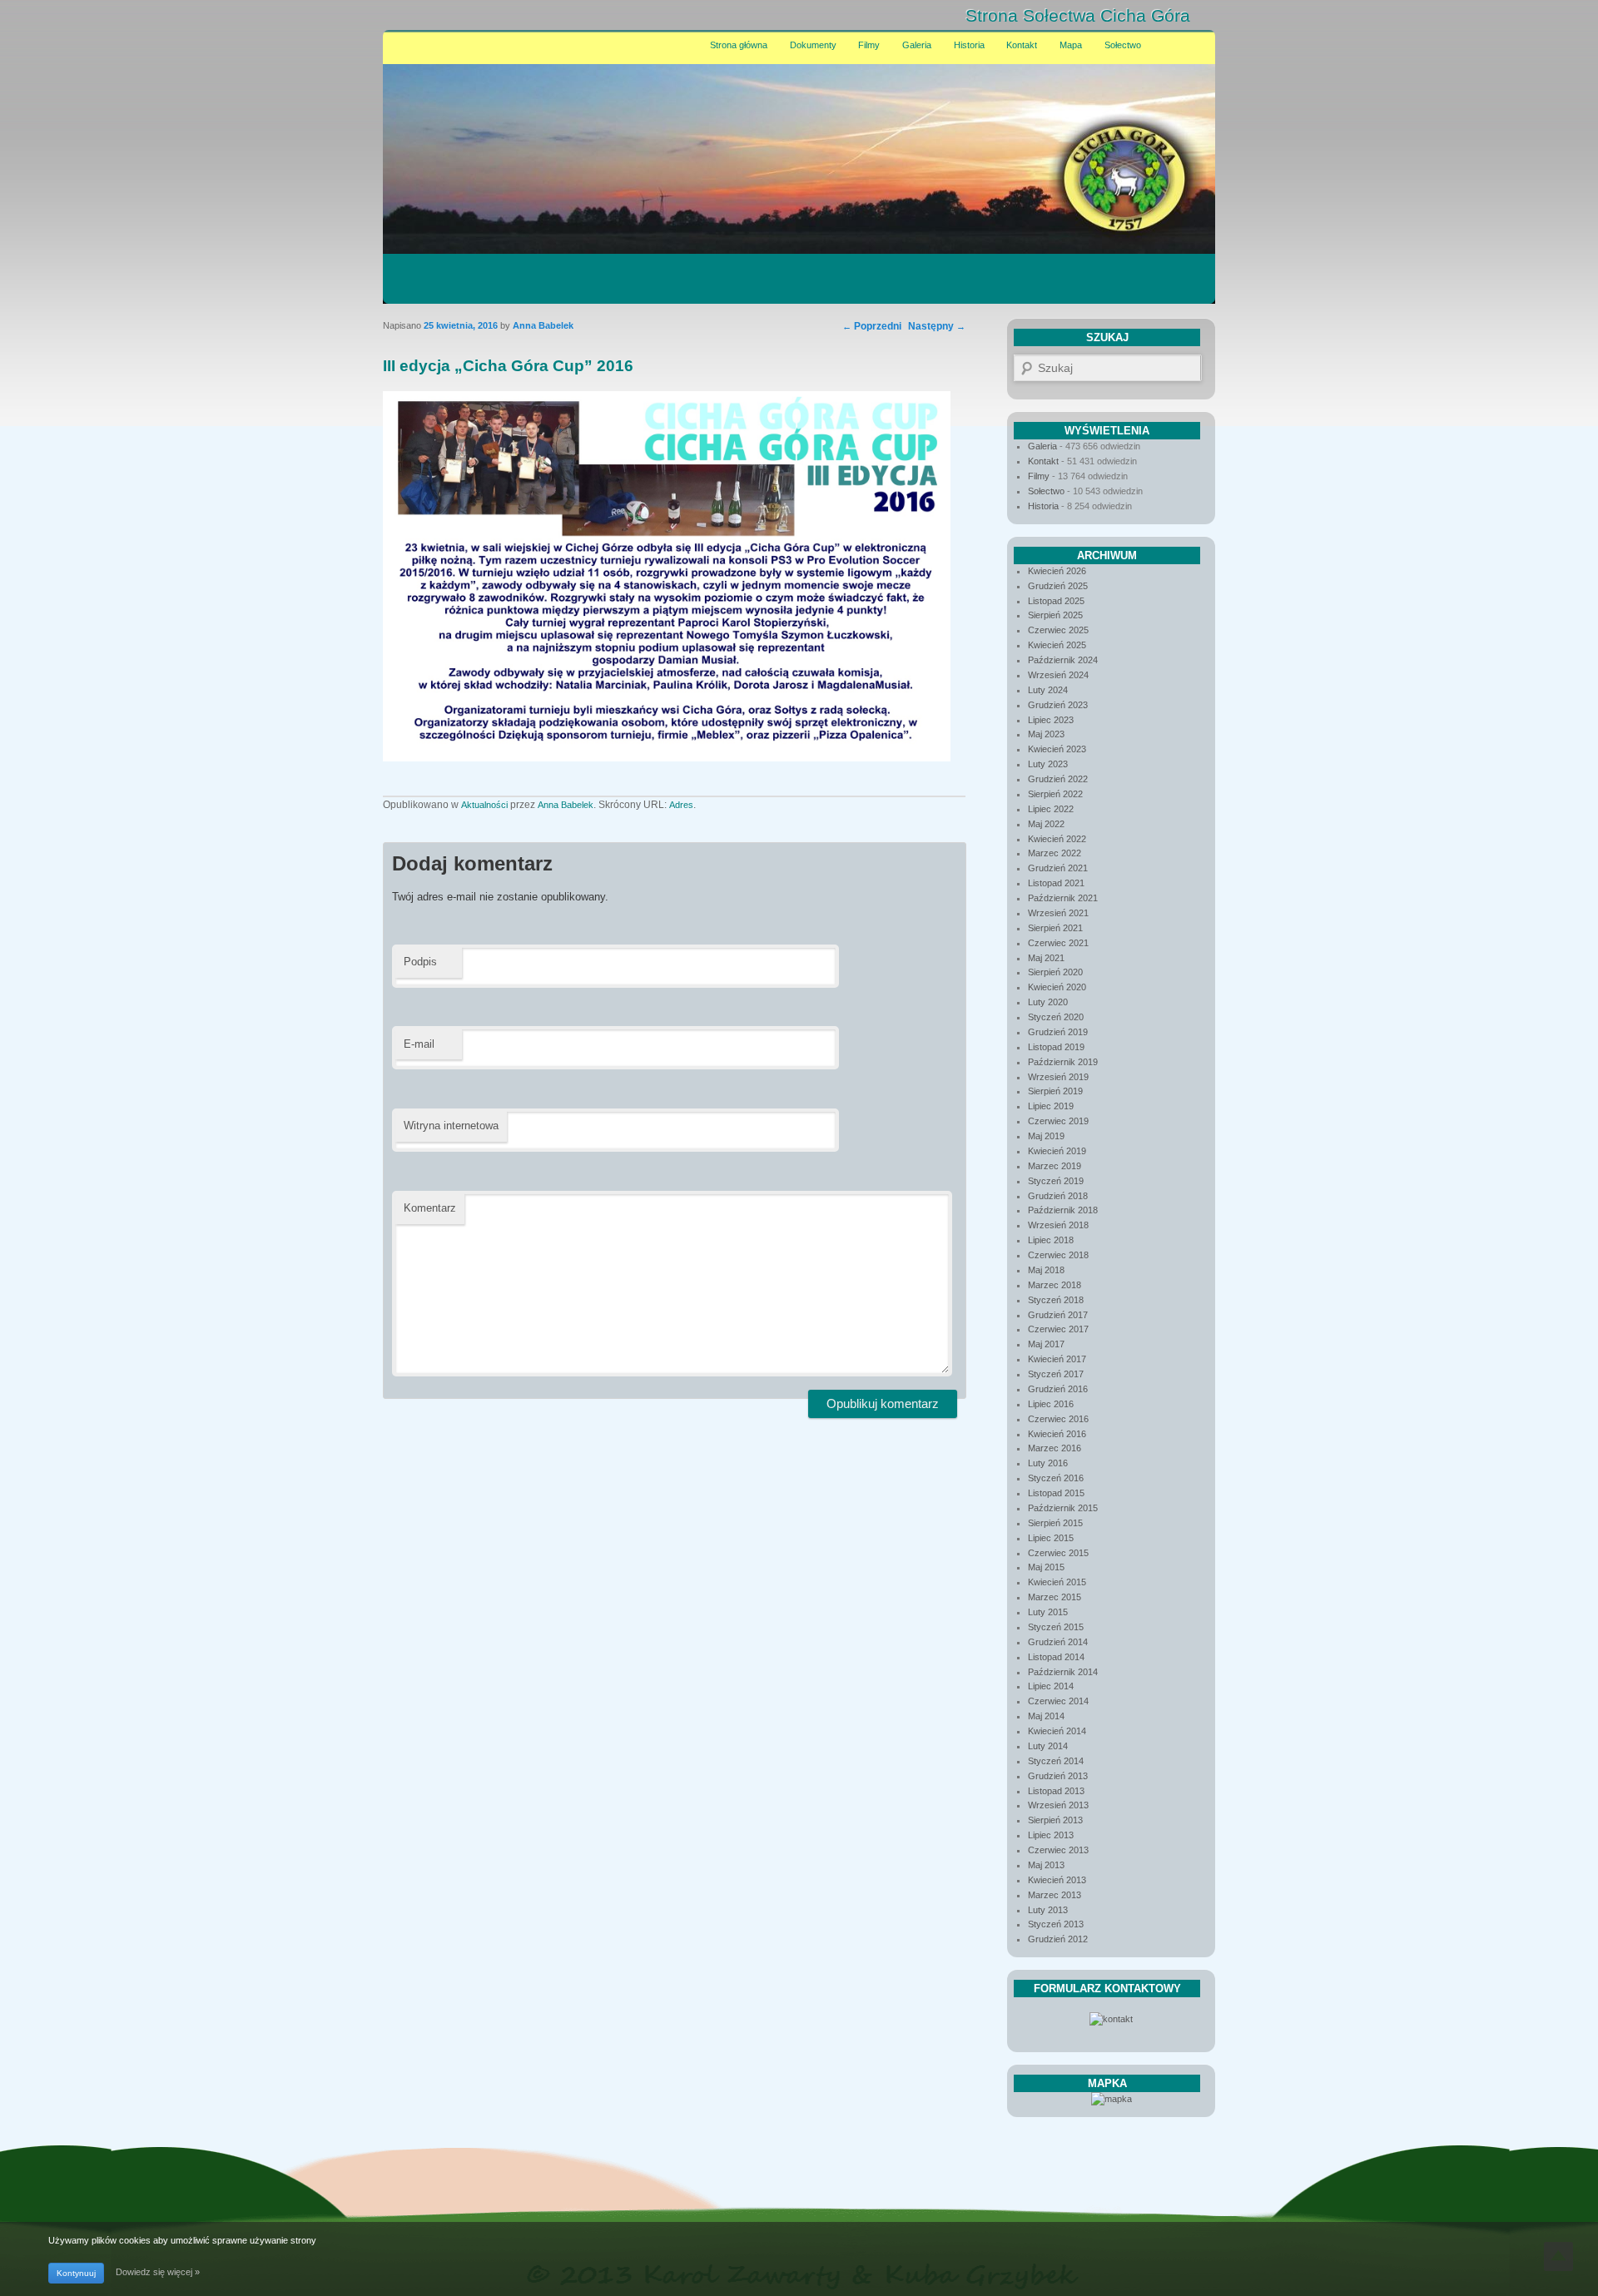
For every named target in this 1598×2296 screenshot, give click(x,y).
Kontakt (1022, 45)
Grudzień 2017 (1058, 1315)
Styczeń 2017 (1056, 1374)
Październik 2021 (1063, 898)
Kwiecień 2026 (1057, 571)
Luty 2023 (1048, 764)
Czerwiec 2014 (1058, 1701)
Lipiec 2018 (1051, 1240)
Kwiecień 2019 (1057, 1151)
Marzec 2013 (1055, 1895)
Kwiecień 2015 (1057, 1582)
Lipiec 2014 (1051, 1686)
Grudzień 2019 (1058, 1032)
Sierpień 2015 (1055, 1523)
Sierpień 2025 (1055, 615)
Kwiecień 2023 (1057, 749)
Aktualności (484, 805)
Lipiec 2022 (1051, 809)
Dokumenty (813, 45)
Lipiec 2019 (1051, 1106)
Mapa (1071, 45)
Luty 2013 (1048, 1910)
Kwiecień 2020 (1057, 987)
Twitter (1106, 16)
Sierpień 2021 (1055, 928)
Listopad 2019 (1056, 1047)
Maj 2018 (1046, 1270)
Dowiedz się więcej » (158, 2272)
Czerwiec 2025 (1058, 630)
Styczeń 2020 (1056, 1017)
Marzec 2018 (1055, 1285)
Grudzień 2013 (1058, 1776)
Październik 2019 (1063, 1062)
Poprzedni (872, 326)
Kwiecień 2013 (1057, 1880)
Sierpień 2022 (1055, 794)
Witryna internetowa (451, 1126)
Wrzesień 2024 (1058, 675)
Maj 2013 (1046, 1865)
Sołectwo (1123, 45)
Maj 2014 (1046, 1716)
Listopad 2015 (1056, 1493)
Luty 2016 (1048, 1463)
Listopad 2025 (1056, 601)
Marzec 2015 (1055, 1597)
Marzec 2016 (1055, 1448)
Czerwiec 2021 (1058, 943)
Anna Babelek (566, 805)
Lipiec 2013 (1051, 1835)
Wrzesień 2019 (1058, 1077)
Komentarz (430, 1208)
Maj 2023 (1046, 734)
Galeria (917, 45)
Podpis (420, 962)
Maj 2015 (1046, 1567)
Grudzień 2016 (1058, 1389)
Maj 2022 (1046, 824)
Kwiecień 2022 (1057, 839)
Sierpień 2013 (1055, 1820)
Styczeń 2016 (1056, 1478)
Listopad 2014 (1056, 1657)
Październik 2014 (1063, 1672)
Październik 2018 (1063, 1210)
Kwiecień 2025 (1057, 645)
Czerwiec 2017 (1058, 1329)
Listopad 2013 (1056, 1791)
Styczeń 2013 (1056, 1924)
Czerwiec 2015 (1058, 1553)
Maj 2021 (1046, 958)
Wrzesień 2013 (1058, 1805)
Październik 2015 (1063, 1508)
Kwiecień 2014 (1057, 1731)
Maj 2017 (1046, 1344)
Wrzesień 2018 (1058, 1225)
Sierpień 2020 (1055, 972)
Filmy (869, 45)
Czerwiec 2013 (1058, 1850)
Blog (1179, 16)
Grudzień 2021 (1058, 868)
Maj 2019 (1046, 1136)
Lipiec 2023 (1051, 720)
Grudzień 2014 (1058, 1642)
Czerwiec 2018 (1058, 1255)
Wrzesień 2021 (1058, 913)
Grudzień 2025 (1058, 586)
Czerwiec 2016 (1058, 1419)
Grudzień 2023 (1058, 705)
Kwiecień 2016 (1057, 1434)
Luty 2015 (1048, 1612)
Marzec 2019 (1055, 1166)
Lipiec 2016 (1051, 1404)
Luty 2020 (1048, 1002)
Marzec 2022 (1055, 853)
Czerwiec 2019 (1058, 1121)
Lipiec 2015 (1051, 1538)
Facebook (1143, 16)
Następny (937, 326)
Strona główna (739, 45)
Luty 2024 (1048, 690)
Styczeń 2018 (1056, 1300)
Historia (969, 45)
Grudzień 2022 (1058, 779)
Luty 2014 (1048, 1746)
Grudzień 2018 (1058, 1196)
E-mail (419, 1044)
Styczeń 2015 (1056, 1627)
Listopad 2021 (1056, 883)
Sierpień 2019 (1055, 1091)
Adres (681, 805)
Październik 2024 (1063, 660)
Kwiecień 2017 (1057, 1359)
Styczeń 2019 (1056, 1181)
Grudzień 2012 (1058, 1939)
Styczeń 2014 (1056, 1761)
